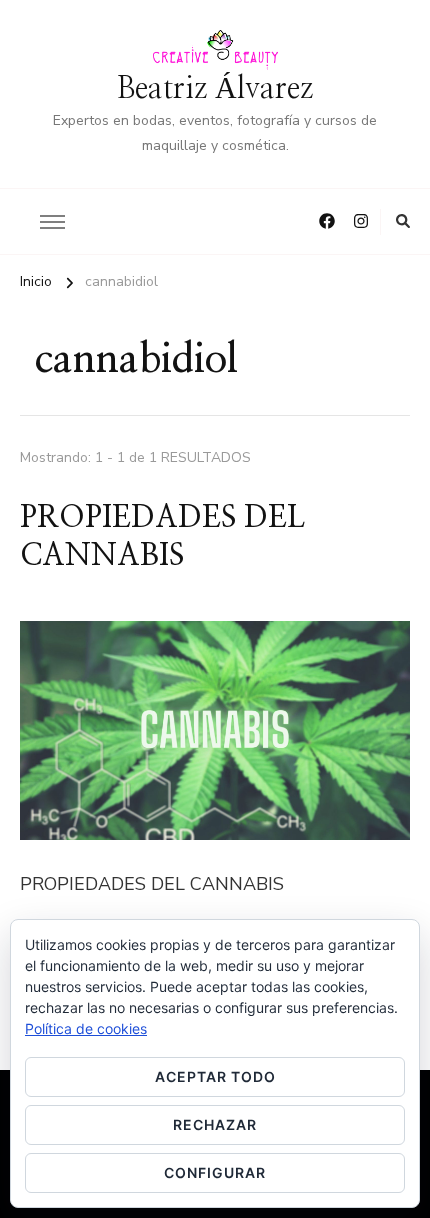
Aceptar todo (215, 1076)
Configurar (215, 1172)
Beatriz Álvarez (215, 89)
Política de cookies (86, 1028)
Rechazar (215, 1124)
